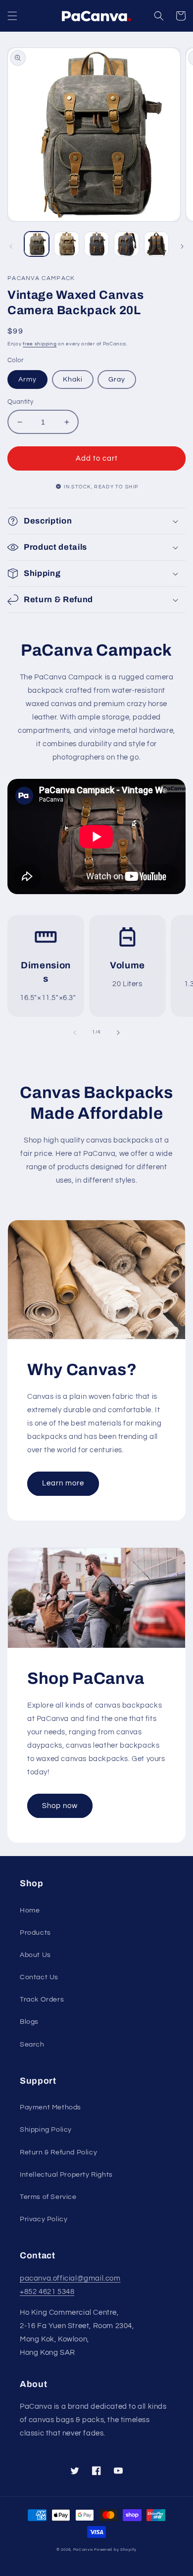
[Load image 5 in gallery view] (156, 244)
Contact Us (39, 1977)
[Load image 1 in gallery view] (37, 244)
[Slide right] (182, 246)
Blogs (29, 2022)
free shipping (40, 344)
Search (32, 2045)
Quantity (20, 402)
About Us (35, 1955)
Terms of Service (48, 2197)
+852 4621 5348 (47, 2292)
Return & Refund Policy (58, 2152)
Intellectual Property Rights (66, 2175)
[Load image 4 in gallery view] (126, 244)
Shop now (60, 1806)
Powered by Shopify (115, 2550)
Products (35, 1933)
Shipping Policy (46, 2130)
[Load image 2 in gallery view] (66, 244)
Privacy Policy (44, 2219)
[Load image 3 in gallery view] (96, 244)
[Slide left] (11, 246)
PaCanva (83, 2550)
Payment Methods (50, 2107)
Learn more (63, 1483)
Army (27, 380)
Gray (117, 380)
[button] (12, 16)
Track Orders (42, 2000)
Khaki (73, 380)
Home (30, 1910)
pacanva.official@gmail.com (70, 2278)
